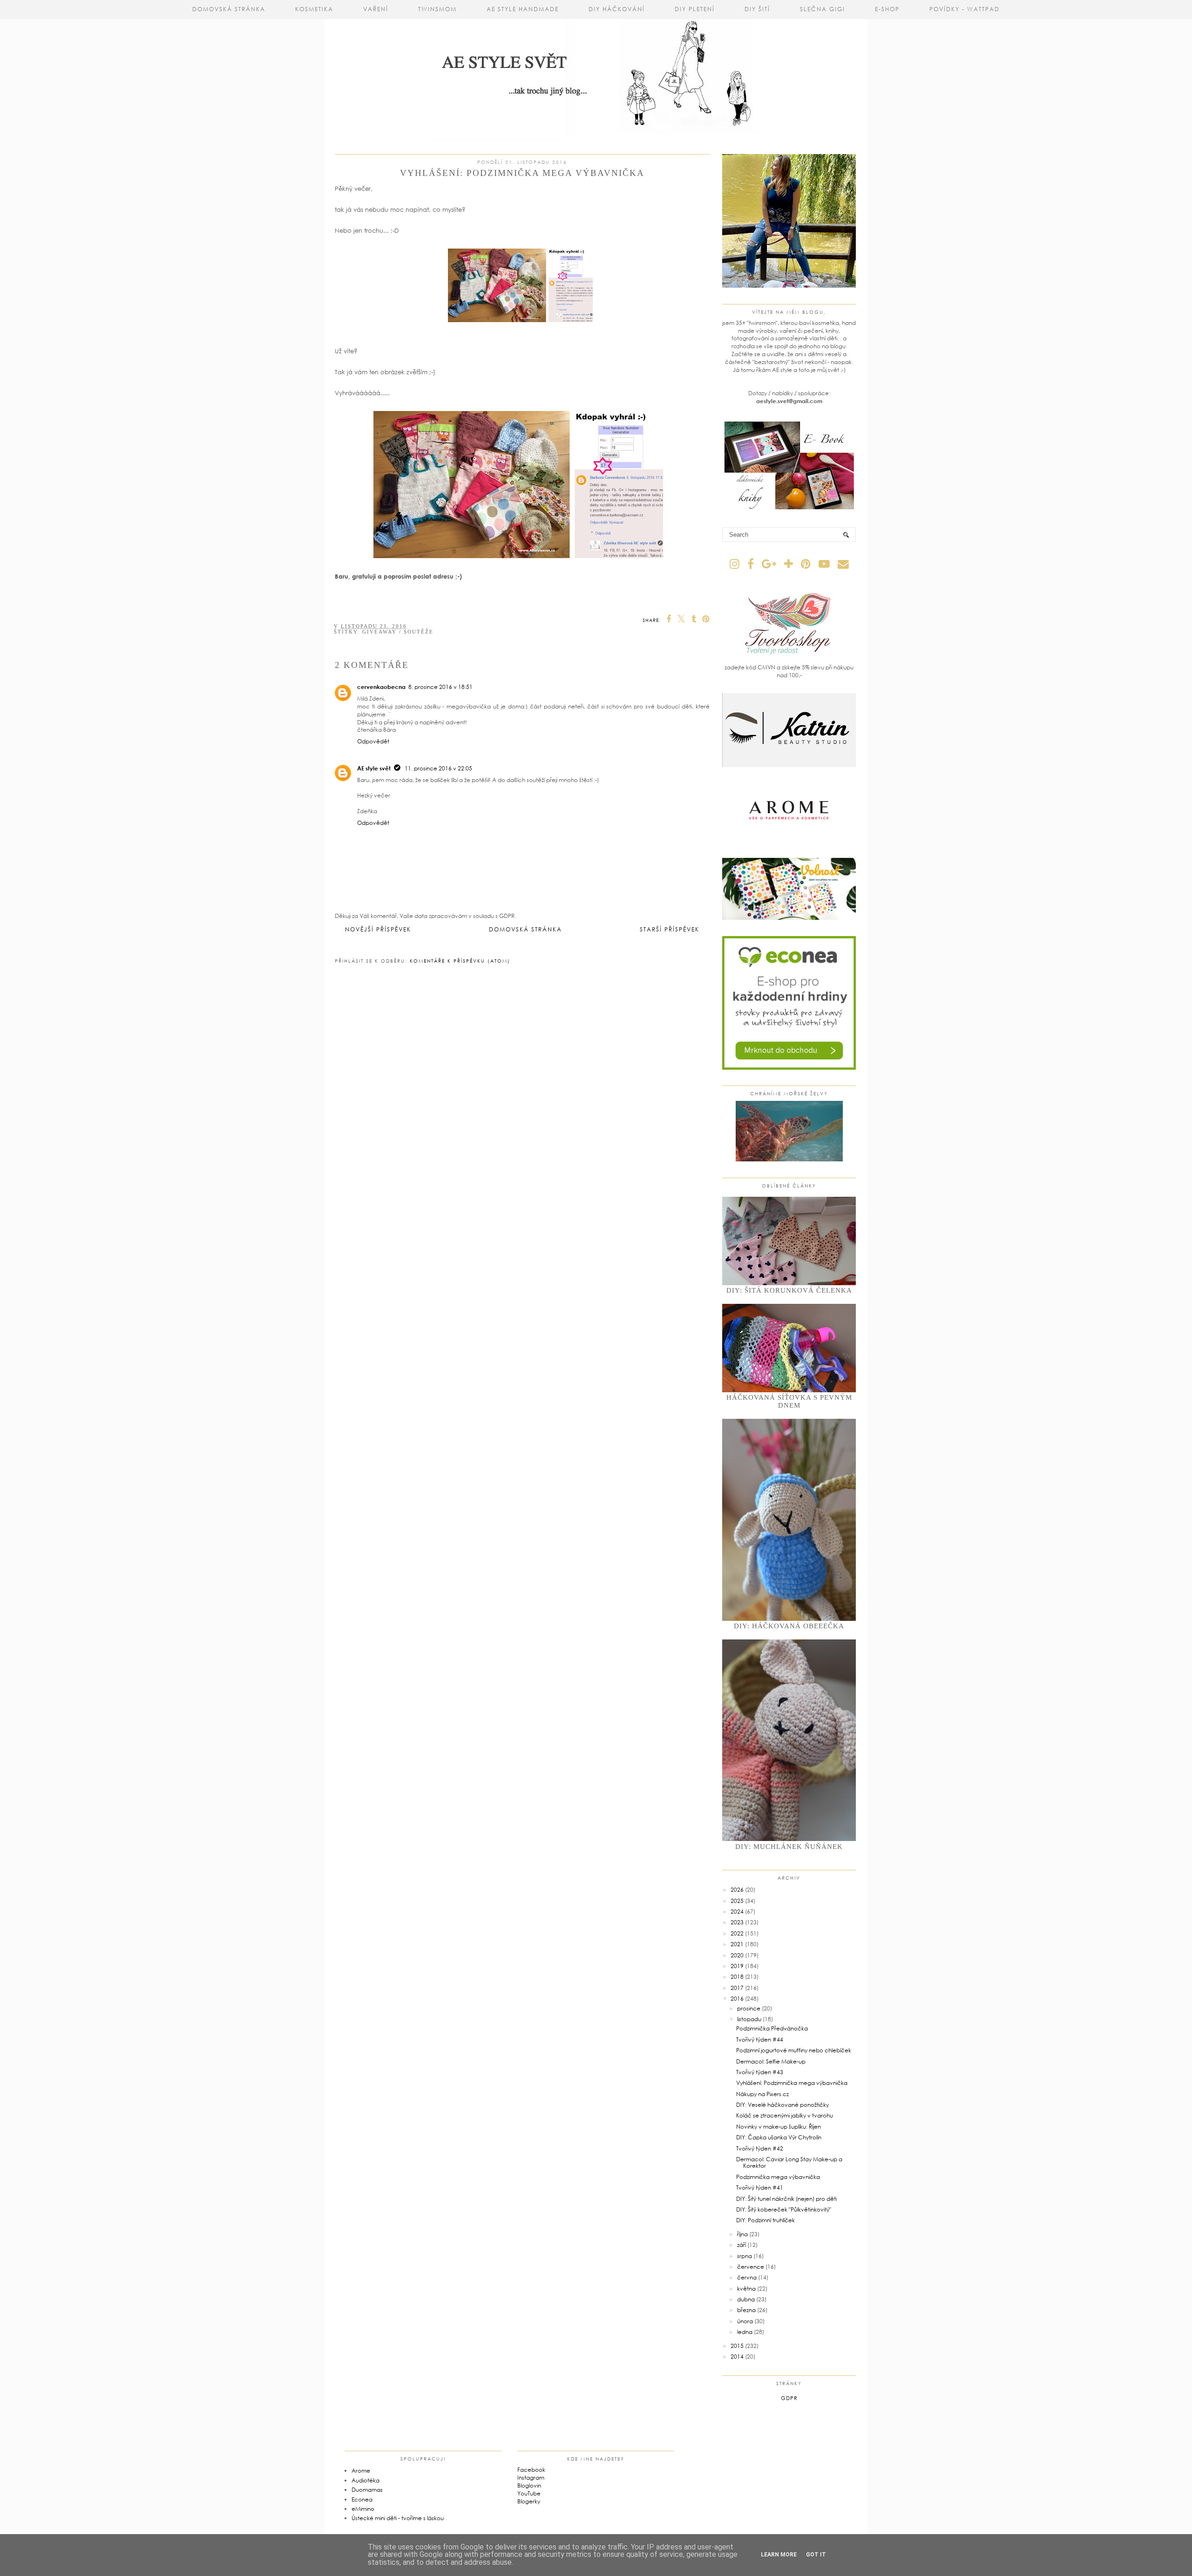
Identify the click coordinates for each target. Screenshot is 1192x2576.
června (747, 2277)
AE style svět (374, 768)
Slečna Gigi (823, 9)
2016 (737, 1999)
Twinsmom (437, 9)
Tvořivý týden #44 (760, 2040)
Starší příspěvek (670, 929)
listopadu (749, 2019)
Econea (362, 2499)
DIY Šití (757, 9)
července (751, 2267)
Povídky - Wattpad (965, 9)
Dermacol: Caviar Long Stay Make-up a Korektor (789, 2162)
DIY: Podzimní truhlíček (765, 2220)
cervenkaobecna (381, 687)
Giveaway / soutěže (398, 632)
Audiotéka (366, 2480)
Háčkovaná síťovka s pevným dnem (789, 1401)
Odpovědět (373, 741)
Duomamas (367, 2490)
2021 (737, 1944)
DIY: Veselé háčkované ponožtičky (782, 2105)
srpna (745, 2256)
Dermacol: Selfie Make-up (771, 2061)
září (742, 2245)
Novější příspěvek (378, 929)
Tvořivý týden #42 (760, 2148)
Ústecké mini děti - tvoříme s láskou (398, 2518)
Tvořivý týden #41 (760, 2188)
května (746, 2289)
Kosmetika (314, 9)
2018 (737, 1977)
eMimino (363, 2509)
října (742, 2234)
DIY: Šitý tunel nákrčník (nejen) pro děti (786, 2199)
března (746, 2310)
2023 (737, 1922)
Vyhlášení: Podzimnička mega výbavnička (792, 2083)
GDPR (789, 2398)
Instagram (531, 2478)
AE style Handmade (523, 9)
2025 (737, 1901)
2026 (737, 1890)
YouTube (529, 2493)
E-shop (887, 9)
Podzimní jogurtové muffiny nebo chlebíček (794, 2050)
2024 (737, 1912)
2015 (737, 2346)
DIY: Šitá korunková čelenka (789, 1290)
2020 (737, 1955)
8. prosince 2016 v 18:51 (440, 687)
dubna (746, 2299)
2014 (737, 2357)
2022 (737, 1933)
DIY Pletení (695, 9)
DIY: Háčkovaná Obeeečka (789, 1626)
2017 (737, 1988)
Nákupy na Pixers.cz (762, 2094)
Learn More (779, 2555)
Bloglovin (529, 2485)
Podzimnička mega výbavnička (778, 2177)
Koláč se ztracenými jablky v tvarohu (785, 2115)
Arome (361, 2471)
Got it (816, 2555)
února (745, 2321)
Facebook (531, 2470)
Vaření (376, 9)
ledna (745, 2332)
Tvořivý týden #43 (760, 2072)
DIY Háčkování (617, 9)
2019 (737, 1966)
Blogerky (529, 2501)
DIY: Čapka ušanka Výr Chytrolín (779, 2137)
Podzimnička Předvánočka (772, 2028)
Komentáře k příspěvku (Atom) (460, 961)
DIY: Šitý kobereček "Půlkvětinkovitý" (784, 2209)
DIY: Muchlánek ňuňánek (789, 1847)
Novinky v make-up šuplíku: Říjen (779, 2127)
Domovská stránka (229, 9)
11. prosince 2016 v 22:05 (438, 768)
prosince (749, 2008)
